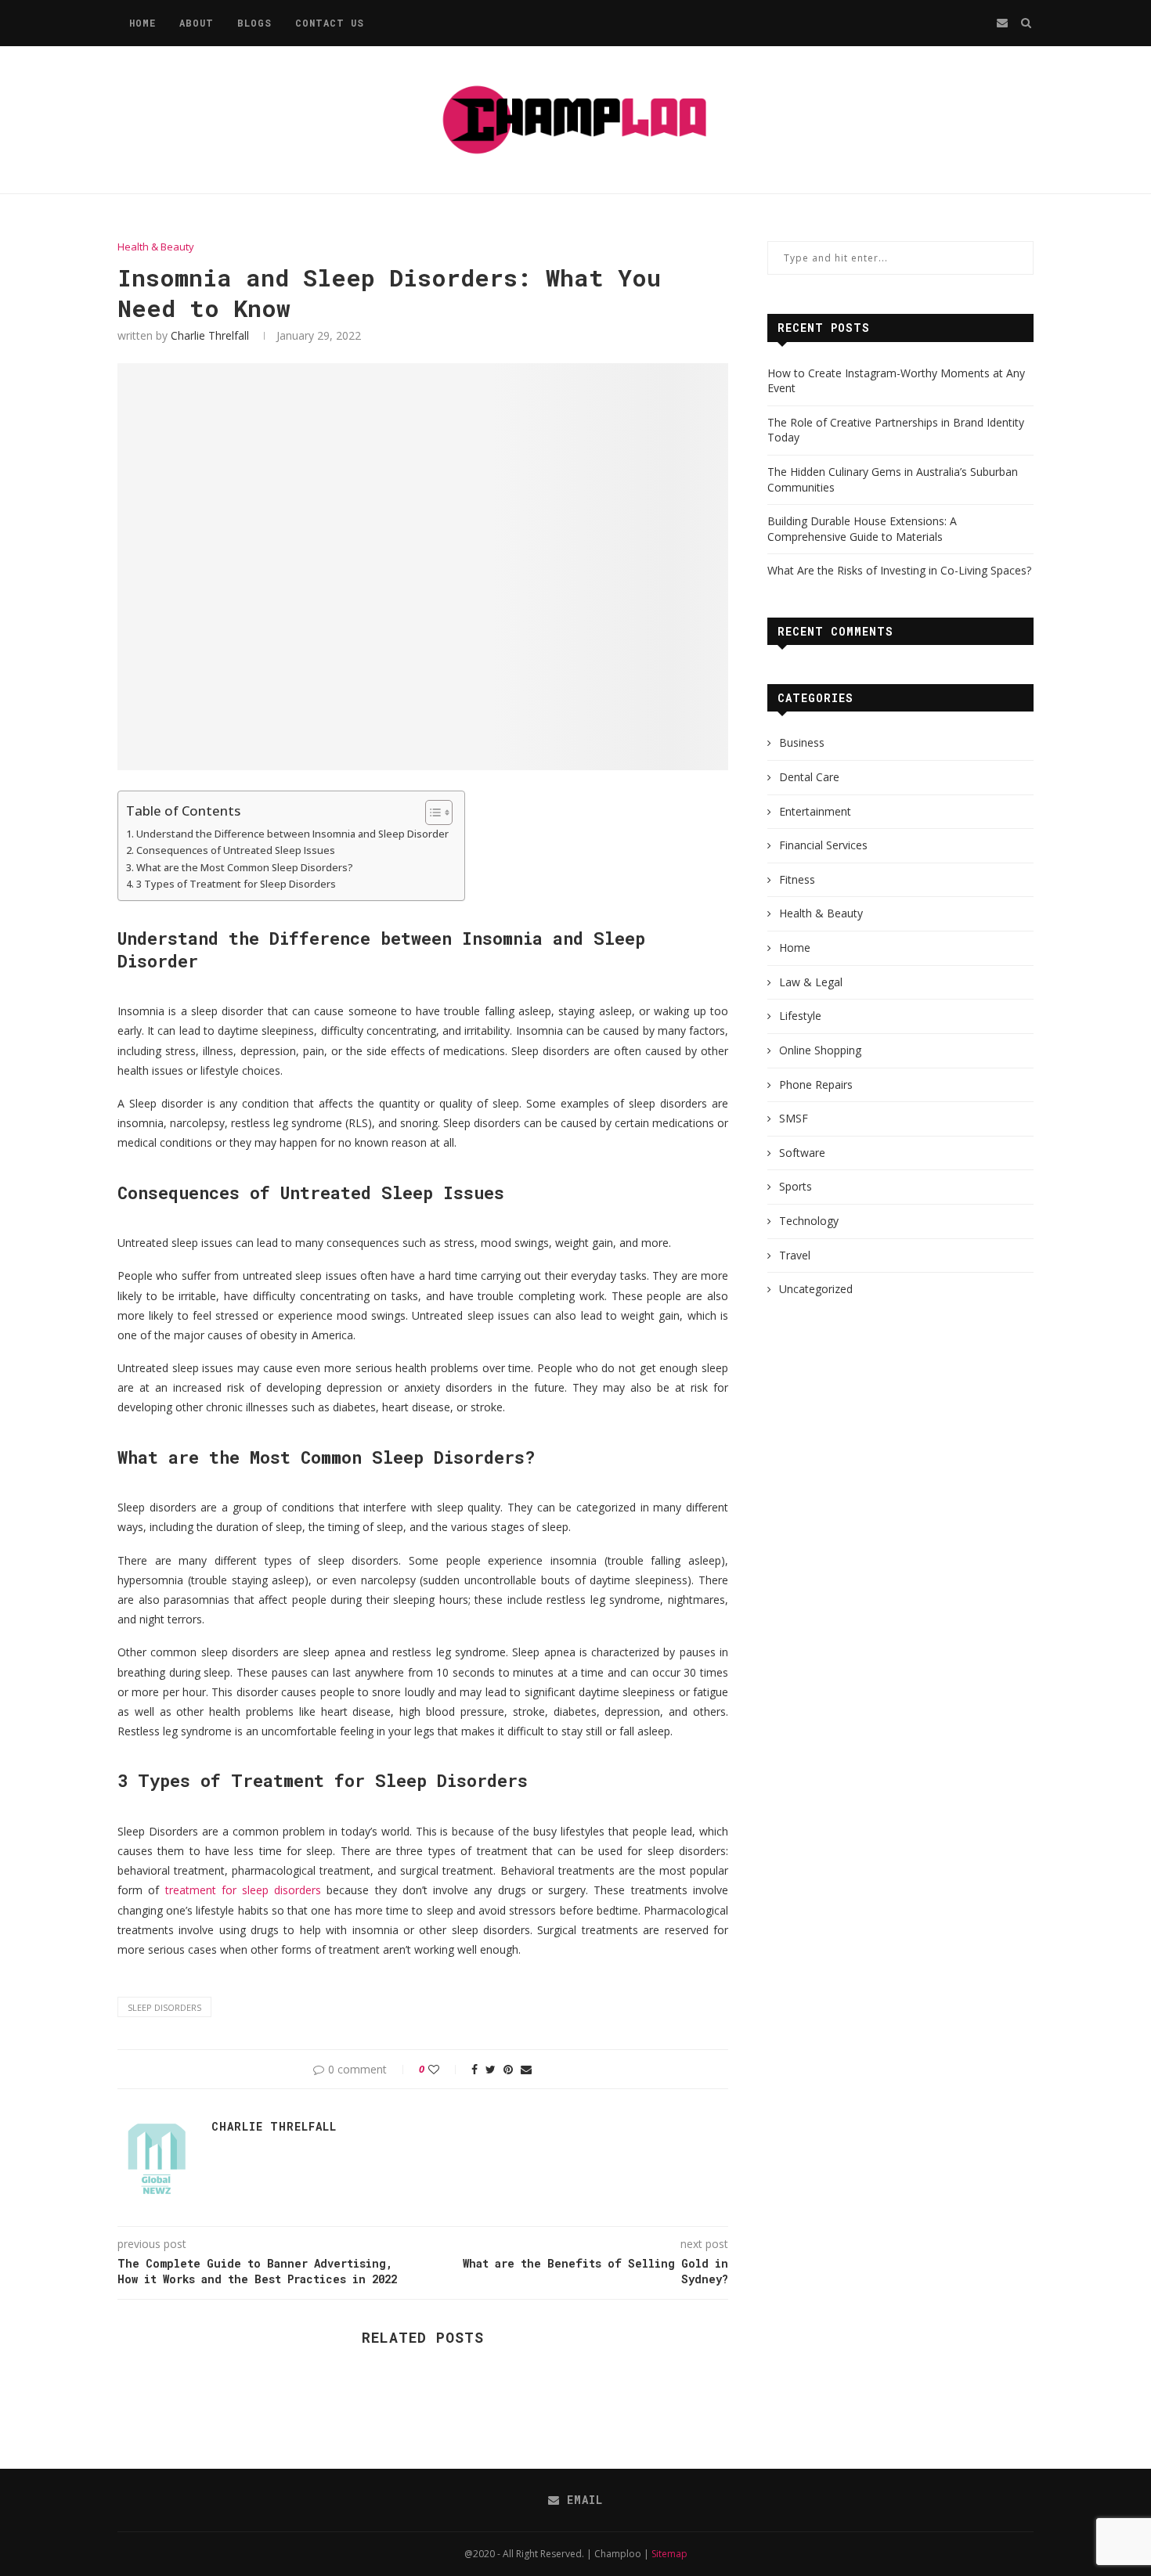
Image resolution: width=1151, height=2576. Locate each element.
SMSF (794, 1118)
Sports (796, 1186)
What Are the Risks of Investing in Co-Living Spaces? (899, 570)
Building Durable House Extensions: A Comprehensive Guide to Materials (862, 529)
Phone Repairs (816, 1084)
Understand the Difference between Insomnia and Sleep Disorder (292, 834)
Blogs (254, 23)
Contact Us (330, 23)
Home (143, 23)
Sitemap (669, 2554)
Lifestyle (800, 1016)
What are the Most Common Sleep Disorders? (245, 868)
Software (802, 1153)
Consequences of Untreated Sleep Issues (236, 850)
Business (802, 742)
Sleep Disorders (164, 2007)
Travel (795, 1255)
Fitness (797, 879)
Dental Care (809, 777)
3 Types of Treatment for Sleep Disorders (236, 884)
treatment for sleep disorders (244, 1890)
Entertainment (815, 811)
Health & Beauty (156, 247)
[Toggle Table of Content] (431, 812)
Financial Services (823, 845)
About (197, 23)
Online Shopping (820, 1050)
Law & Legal (811, 982)
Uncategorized (816, 1289)
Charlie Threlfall (210, 335)
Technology (809, 1221)
